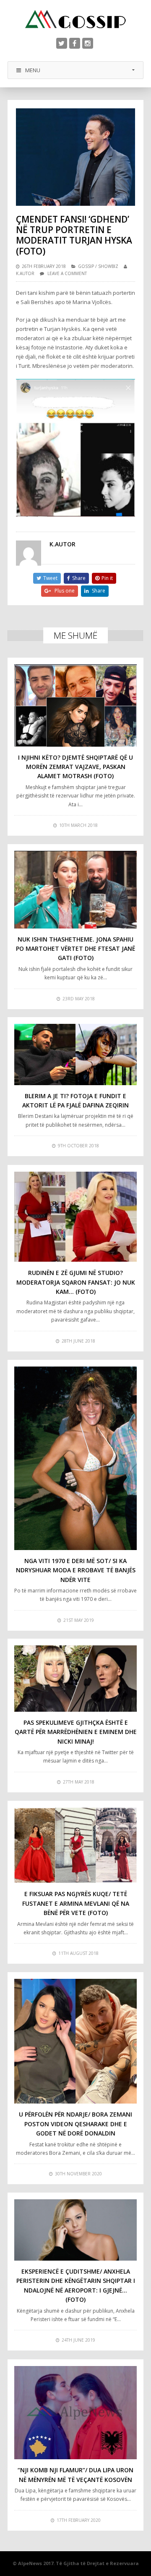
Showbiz (108, 266)
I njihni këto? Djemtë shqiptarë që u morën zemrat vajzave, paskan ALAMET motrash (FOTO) (75, 767)
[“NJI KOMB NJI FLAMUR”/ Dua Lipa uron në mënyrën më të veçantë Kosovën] (75, 2413)
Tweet (50, 578)
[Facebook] (75, 43)
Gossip (86, 266)
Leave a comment (67, 273)
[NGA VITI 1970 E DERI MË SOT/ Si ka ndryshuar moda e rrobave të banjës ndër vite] (75, 1458)
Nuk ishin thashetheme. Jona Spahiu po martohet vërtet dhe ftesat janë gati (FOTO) (75, 949)
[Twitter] (62, 43)
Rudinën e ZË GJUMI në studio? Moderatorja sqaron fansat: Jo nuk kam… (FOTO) (76, 1282)
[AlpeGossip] (75, 19)
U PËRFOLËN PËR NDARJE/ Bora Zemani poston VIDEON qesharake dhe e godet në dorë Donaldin (75, 2124)
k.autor (25, 273)
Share (79, 578)
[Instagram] (88, 43)
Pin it (107, 578)
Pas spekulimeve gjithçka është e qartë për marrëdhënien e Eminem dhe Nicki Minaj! (76, 1732)
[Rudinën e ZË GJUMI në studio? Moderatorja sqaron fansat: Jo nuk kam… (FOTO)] (75, 1217)
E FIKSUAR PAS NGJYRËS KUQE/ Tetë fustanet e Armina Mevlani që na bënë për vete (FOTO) (76, 1903)
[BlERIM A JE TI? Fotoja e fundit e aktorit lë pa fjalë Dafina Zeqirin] (75, 1055)
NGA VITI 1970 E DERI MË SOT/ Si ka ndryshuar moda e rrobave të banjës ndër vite (76, 1570)
